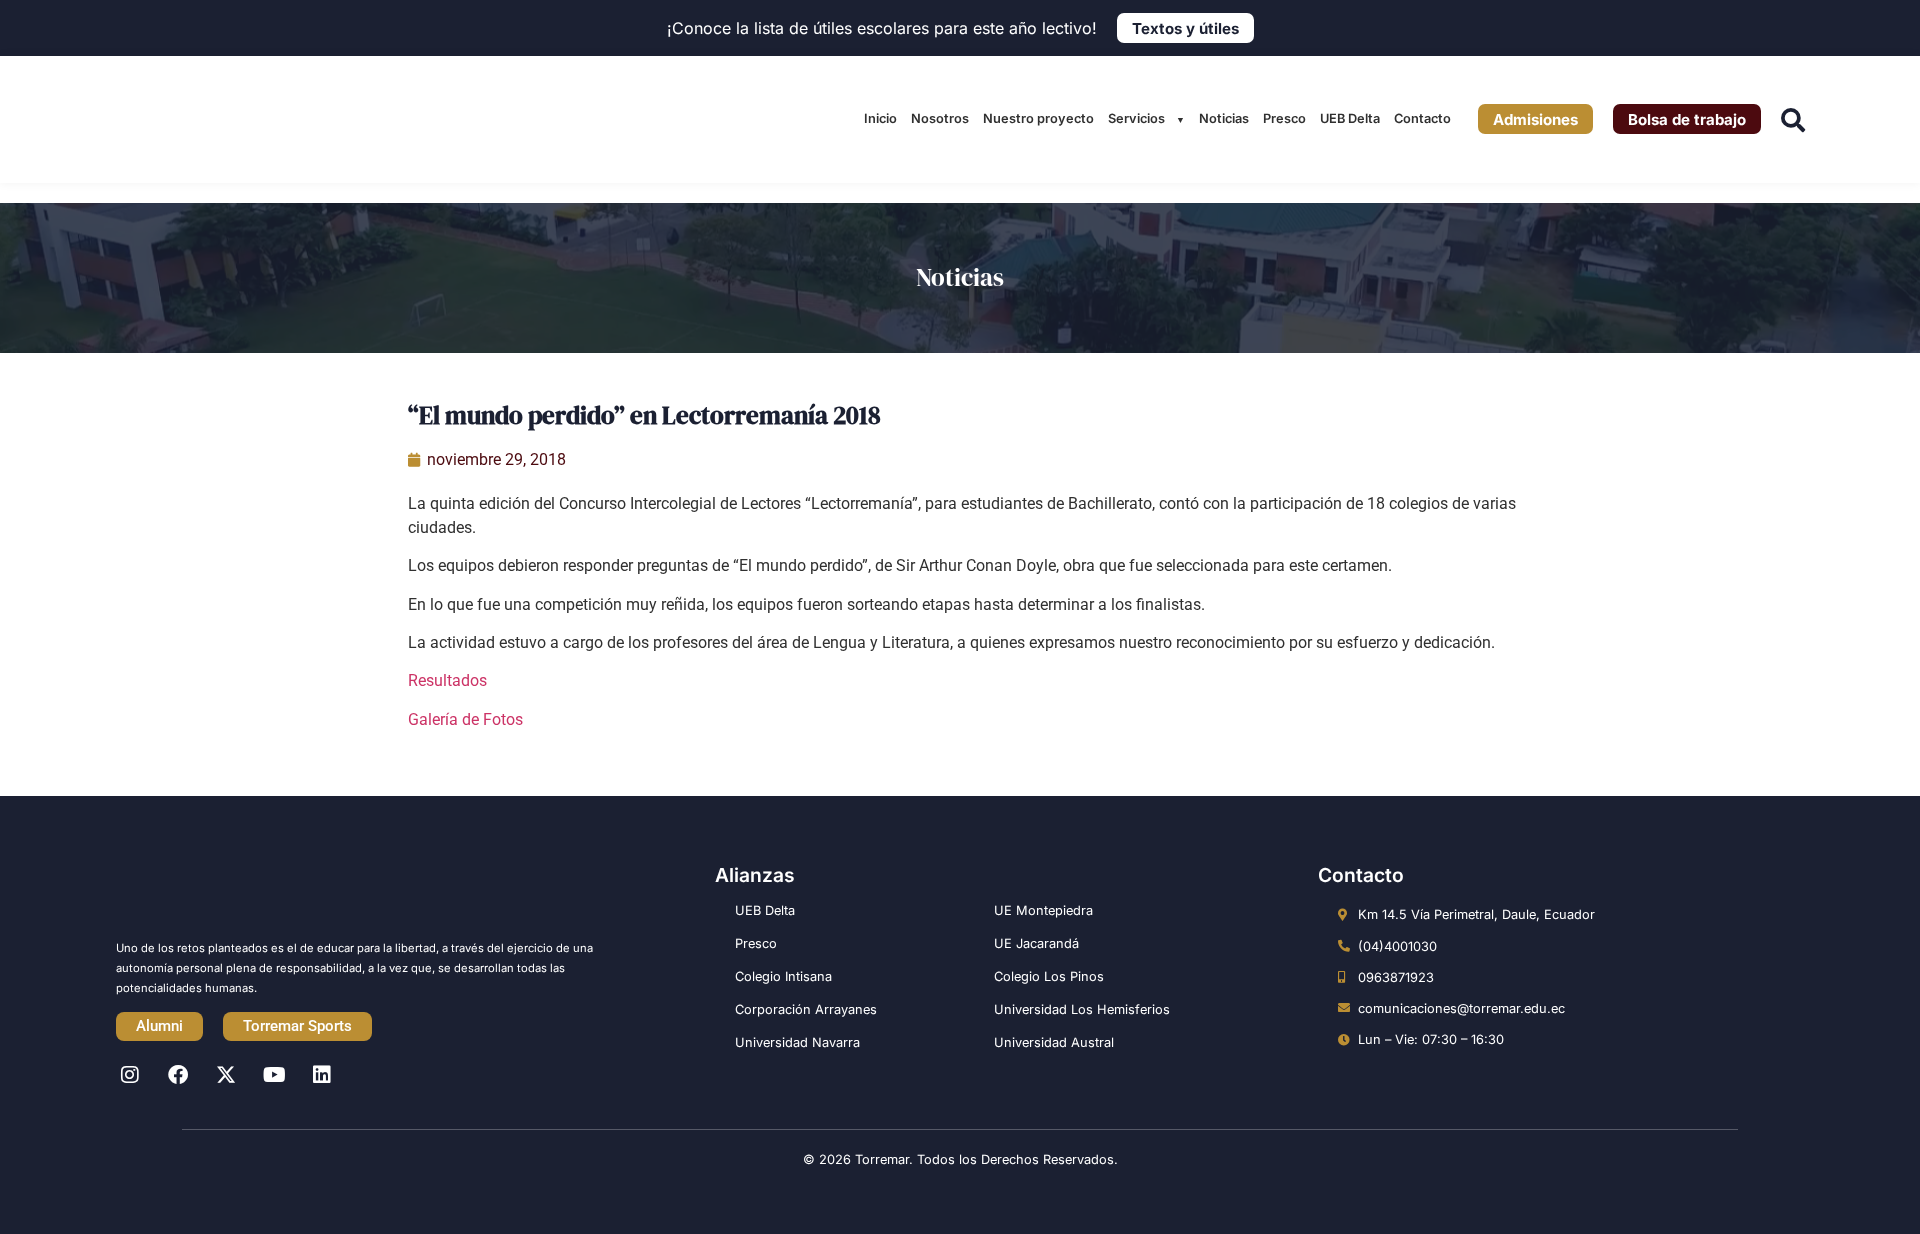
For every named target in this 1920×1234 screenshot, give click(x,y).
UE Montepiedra (1043, 910)
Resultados (447, 680)
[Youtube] (274, 1075)
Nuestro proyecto (1038, 118)
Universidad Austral (1054, 1042)
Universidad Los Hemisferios (1082, 1009)
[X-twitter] (226, 1075)
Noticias (1224, 118)
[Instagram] (130, 1075)
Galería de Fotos (465, 719)
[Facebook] (178, 1075)
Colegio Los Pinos (1049, 976)
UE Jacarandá (1036, 943)
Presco (1284, 118)
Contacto (1422, 118)
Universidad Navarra (797, 1042)
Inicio (880, 118)
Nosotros (940, 118)
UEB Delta (1350, 118)
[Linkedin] (322, 1075)
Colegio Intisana (783, 976)
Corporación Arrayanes (806, 1009)
